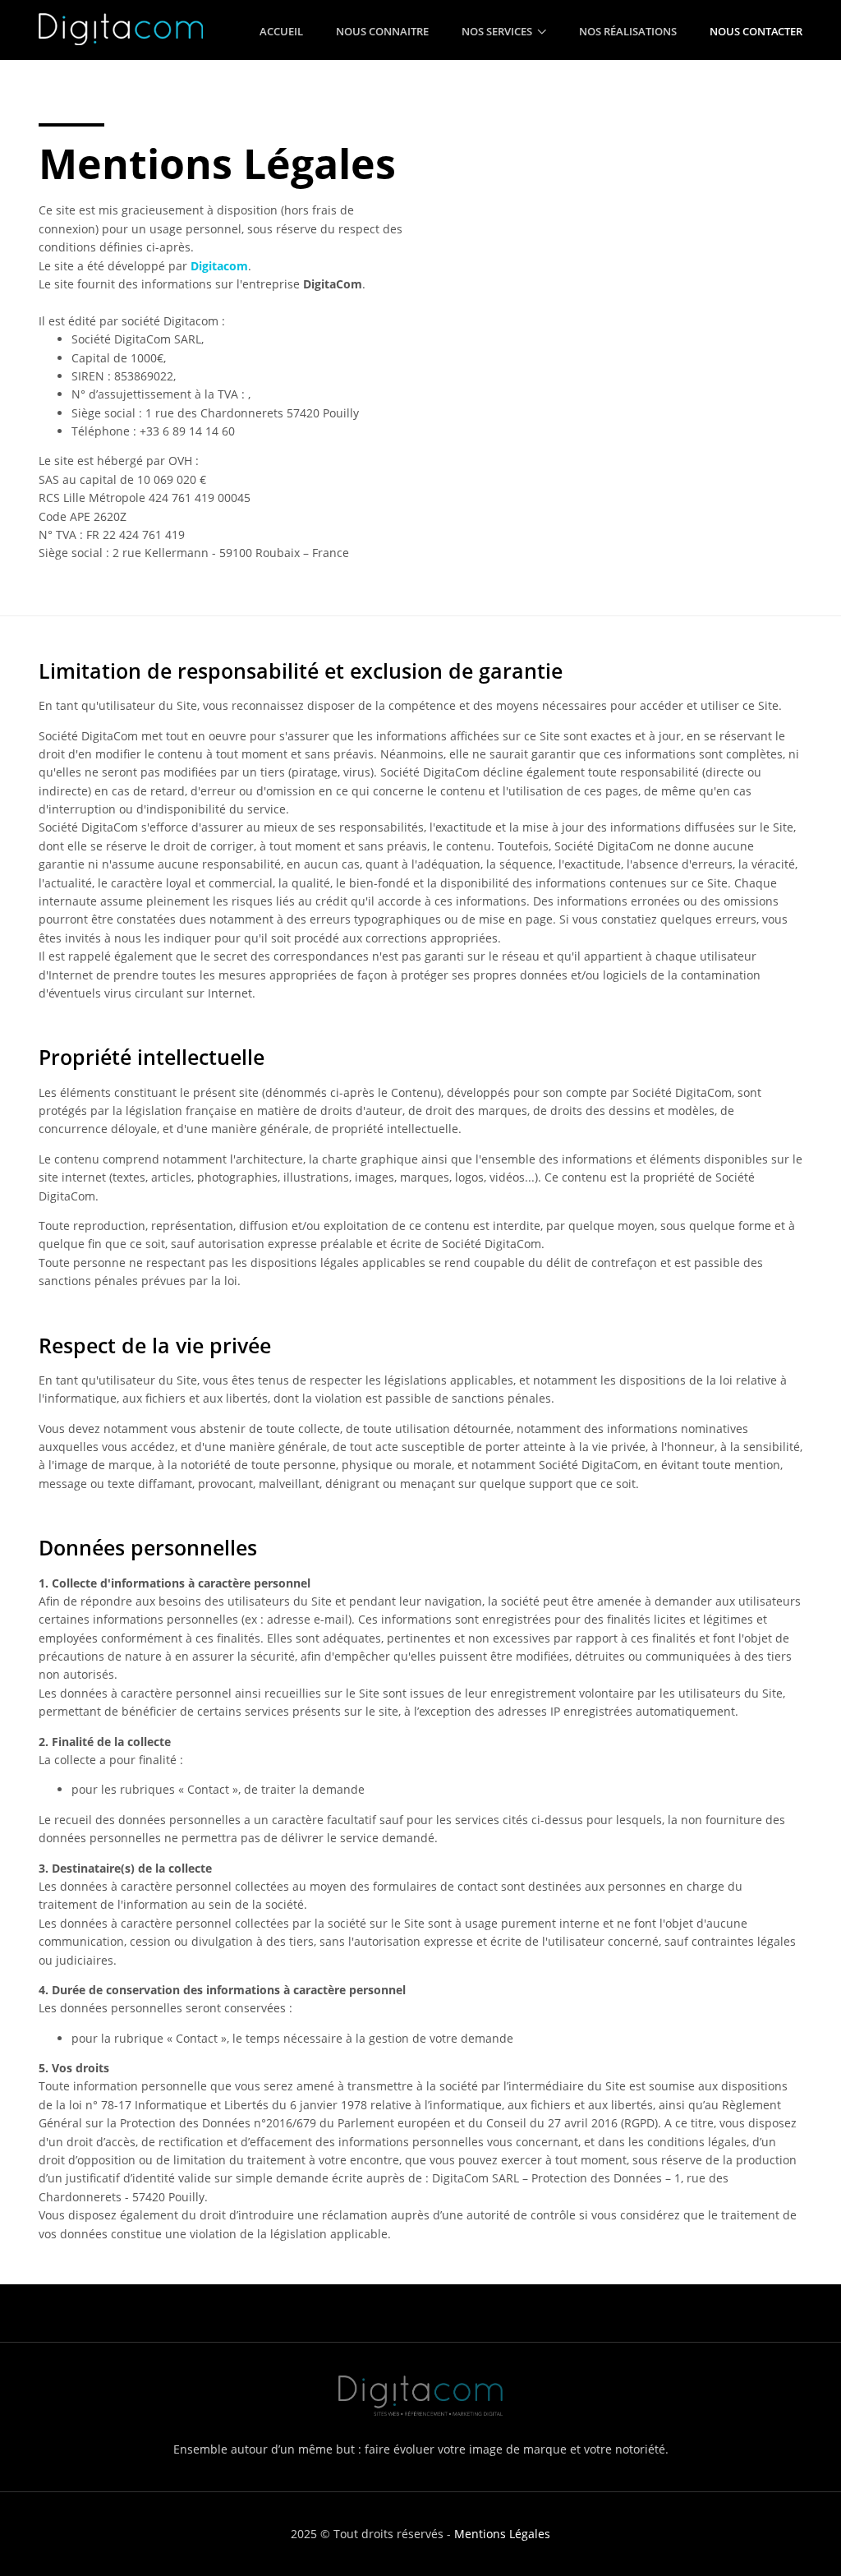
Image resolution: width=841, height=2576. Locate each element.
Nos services (497, 31)
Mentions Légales (502, 2534)
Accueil (281, 31)
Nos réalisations (628, 31)
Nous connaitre (382, 31)
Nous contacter (756, 31)
